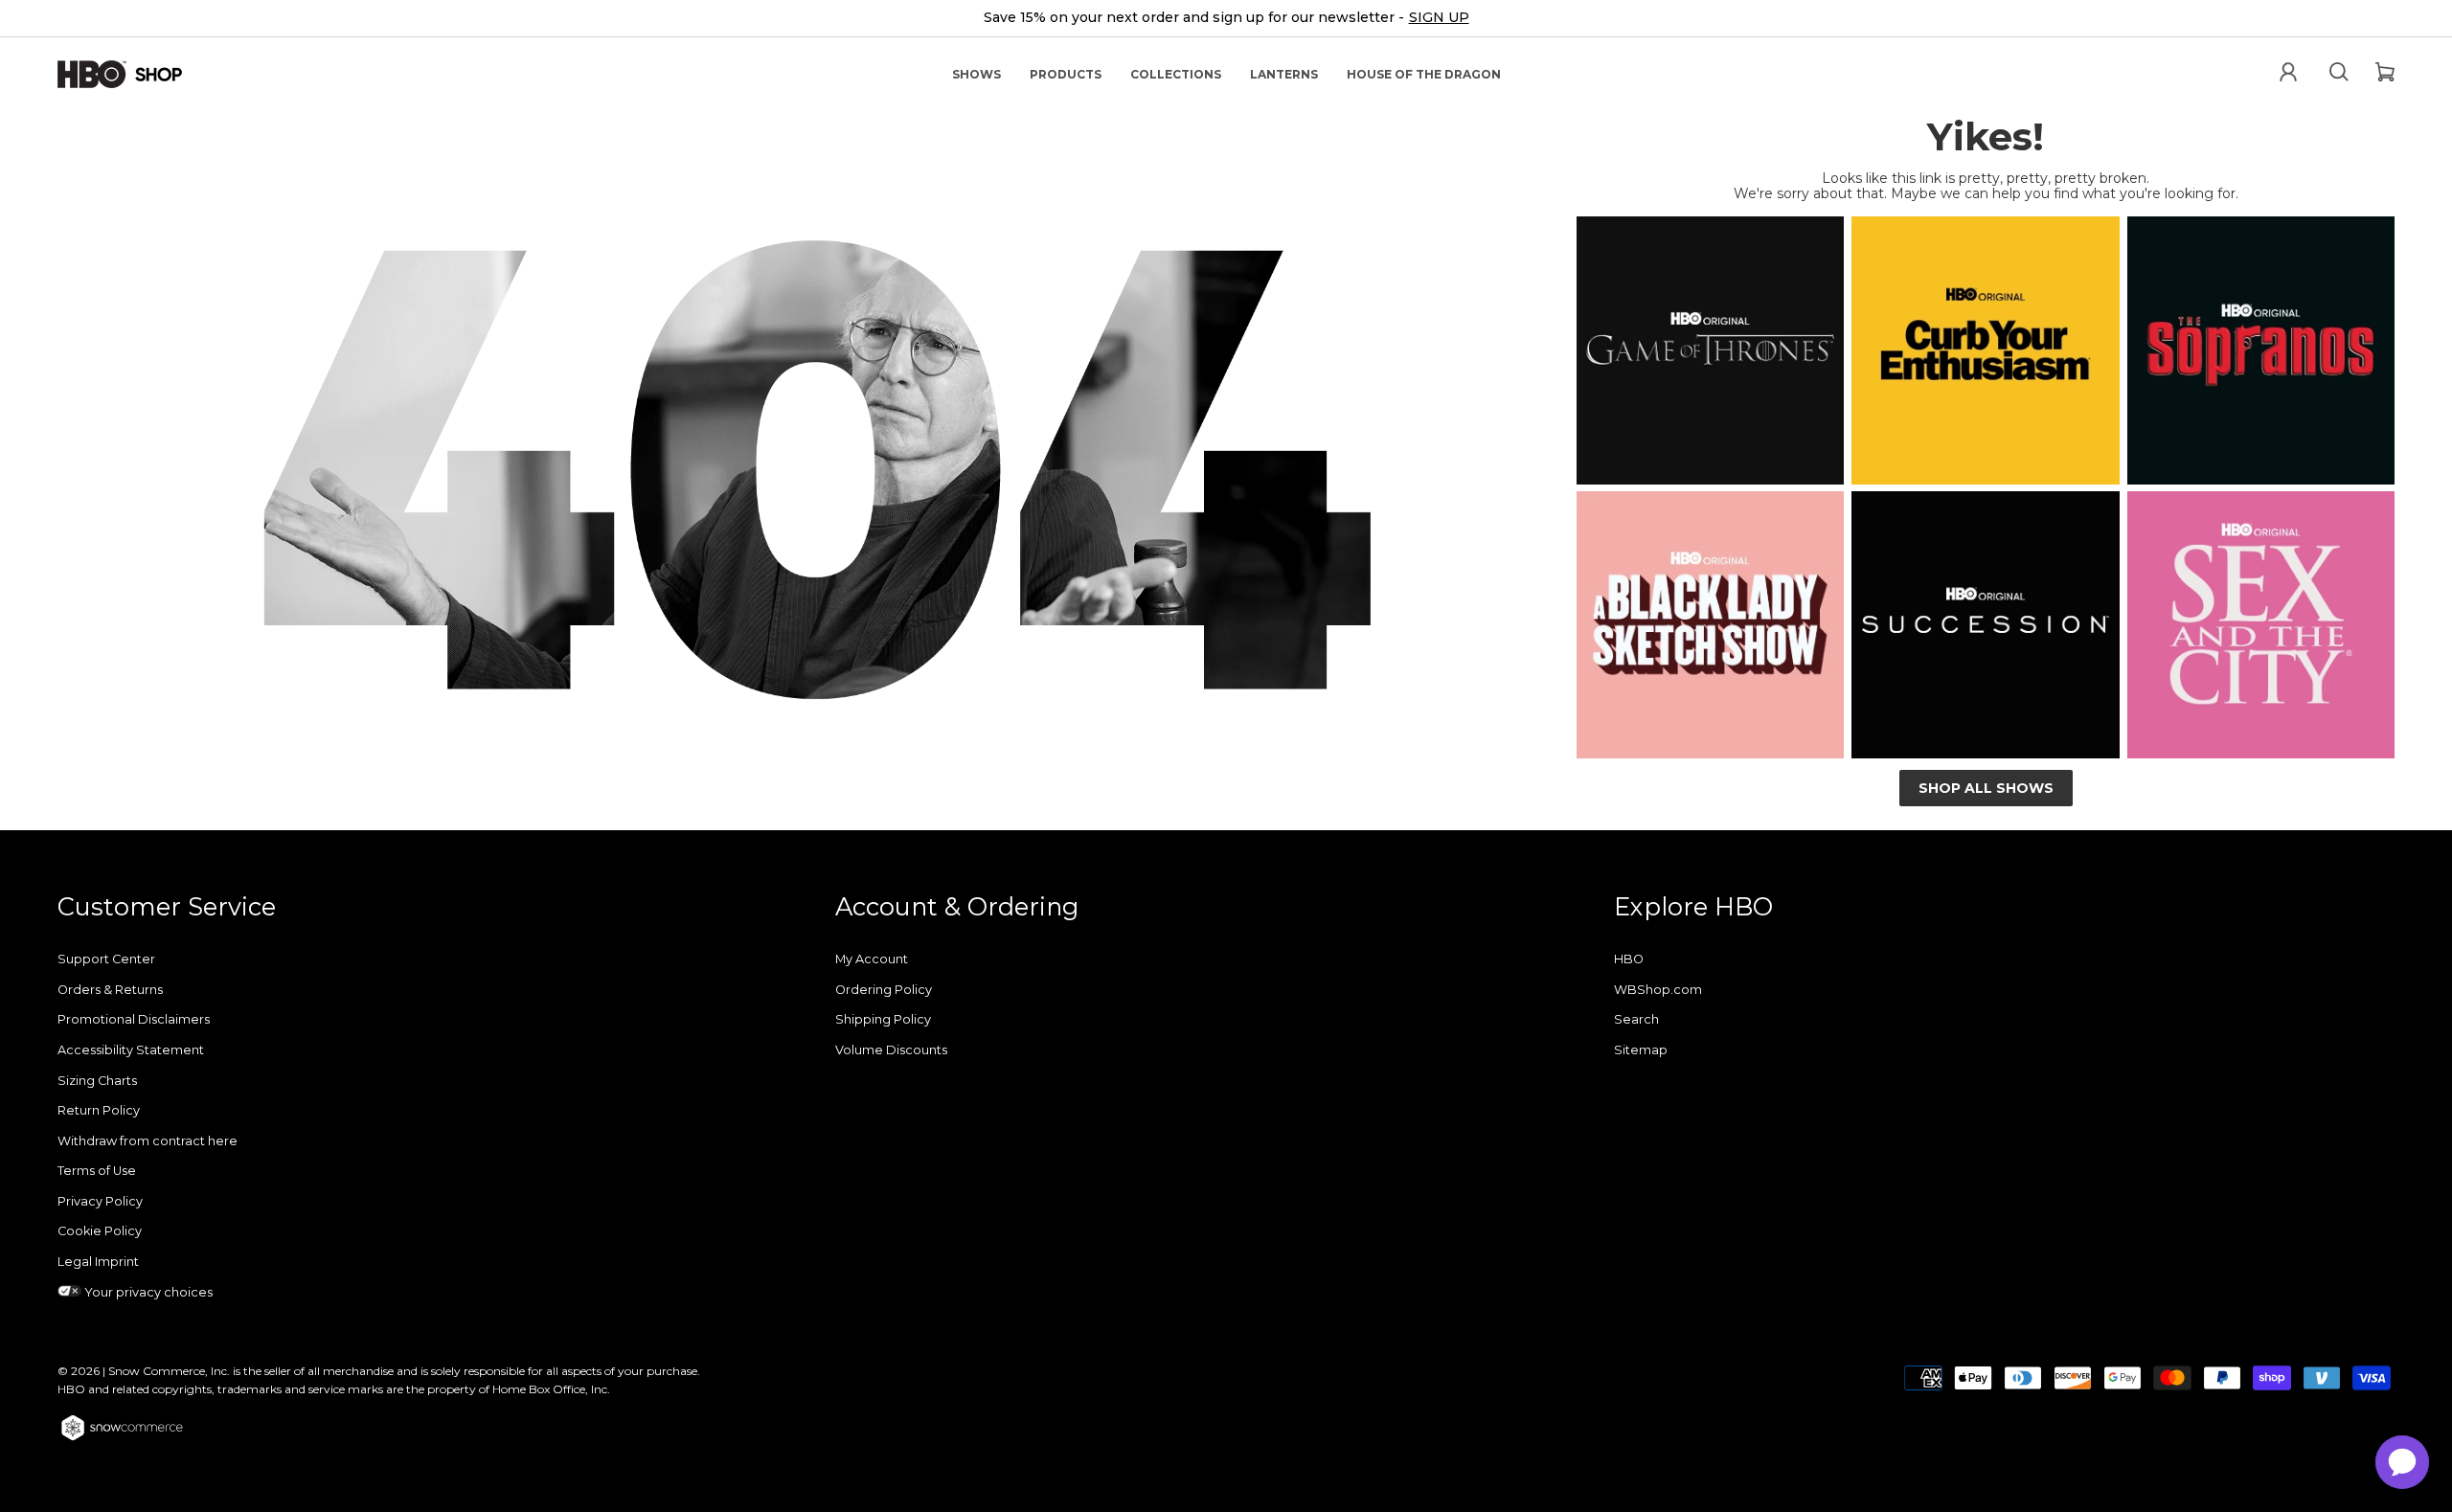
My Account (872, 959)
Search (1636, 1019)
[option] (1226, 19)
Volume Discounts (891, 1050)
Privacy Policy (100, 1201)
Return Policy (99, 1110)
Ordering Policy (884, 990)
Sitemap (1641, 1050)
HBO (1629, 959)
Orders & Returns (110, 990)
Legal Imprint (98, 1262)
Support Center (106, 959)
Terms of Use (97, 1171)
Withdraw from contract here (148, 1141)
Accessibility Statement (131, 1050)
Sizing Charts (97, 1081)
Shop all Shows (1986, 788)
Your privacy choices (147, 1292)
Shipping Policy (883, 1019)
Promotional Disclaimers (134, 1019)
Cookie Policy (100, 1231)
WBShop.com (1658, 990)
